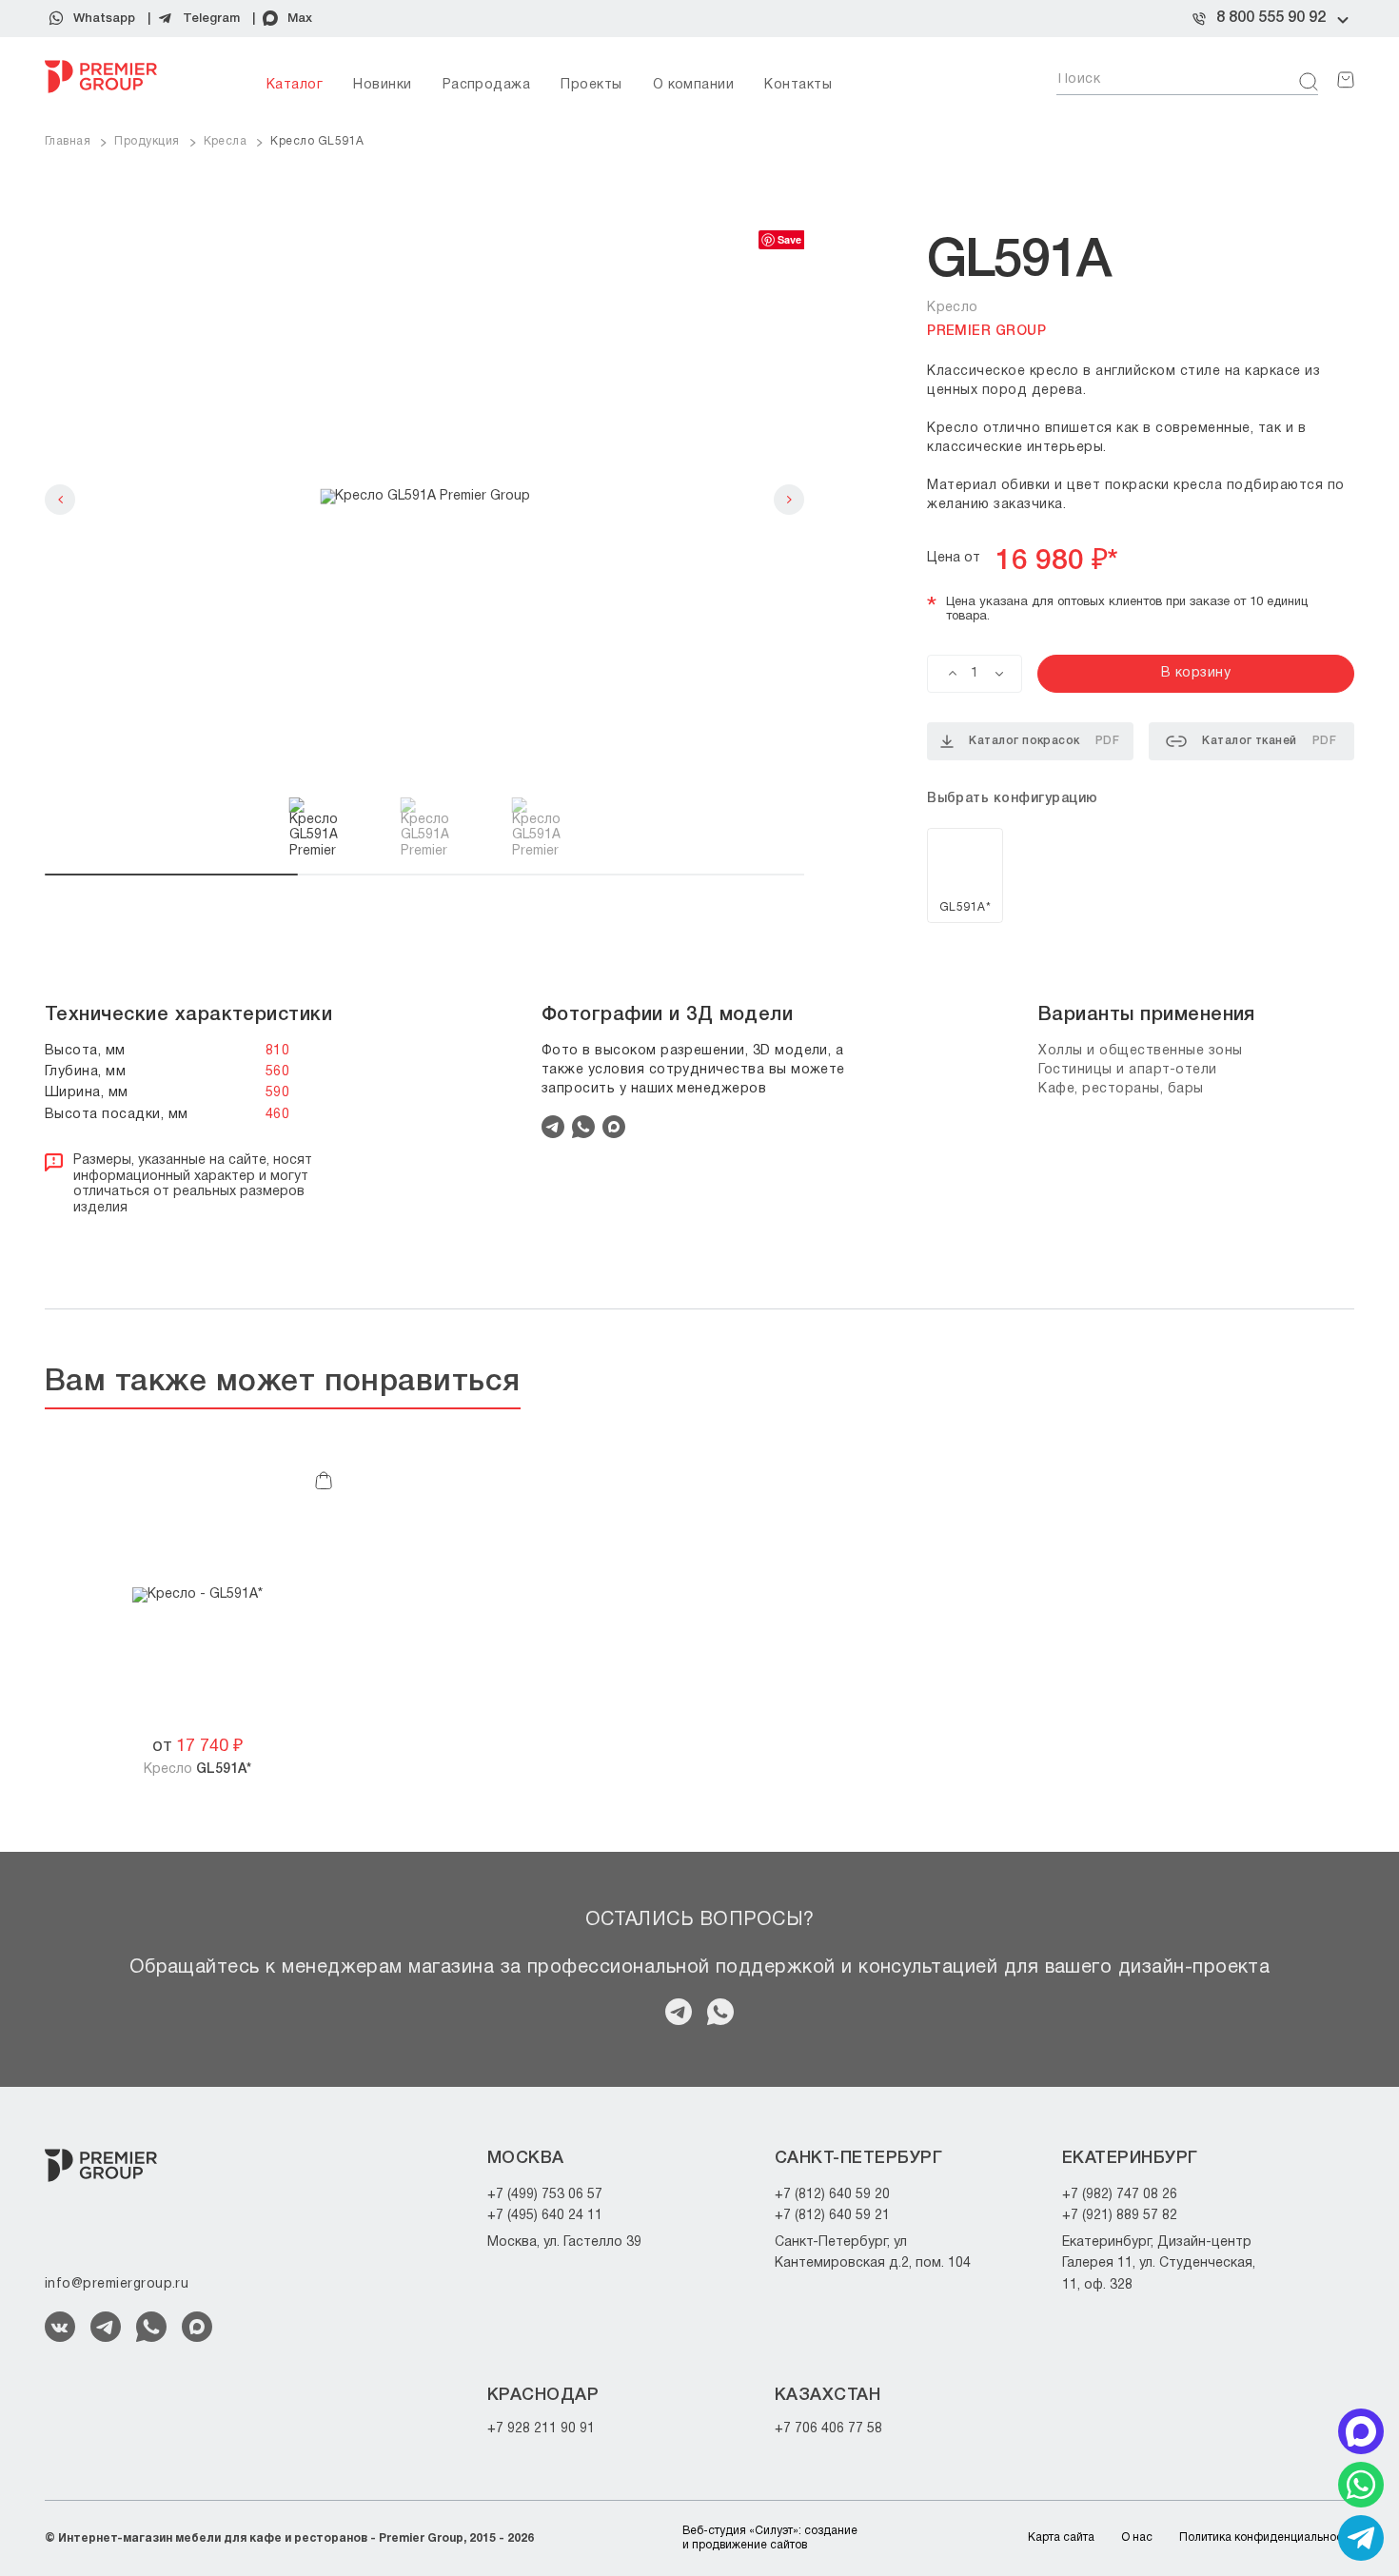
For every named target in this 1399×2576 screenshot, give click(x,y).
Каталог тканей (1269, 741)
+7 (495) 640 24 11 (545, 2216)
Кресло (197, 1770)
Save (789, 239)
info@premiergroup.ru (117, 2284)
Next (789, 500)
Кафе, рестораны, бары (1121, 1089)
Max (300, 19)
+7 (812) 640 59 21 (832, 2216)
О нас (1137, 2537)
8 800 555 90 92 (1271, 18)
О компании (694, 85)
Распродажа (487, 85)
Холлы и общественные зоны (1141, 1051)
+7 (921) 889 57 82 (1120, 2216)
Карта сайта (1061, 2537)
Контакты (798, 85)
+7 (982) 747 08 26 (1120, 2195)
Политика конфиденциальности (1267, 2537)
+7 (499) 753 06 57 (545, 2195)
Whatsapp (104, 19)
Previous (60, 500)
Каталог (295, 85)
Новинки (382, 85)
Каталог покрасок (1044, 741)
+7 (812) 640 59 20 (832, 2195)
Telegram (211, 19)
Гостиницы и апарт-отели (1128, 1070)
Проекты (591, 85)
